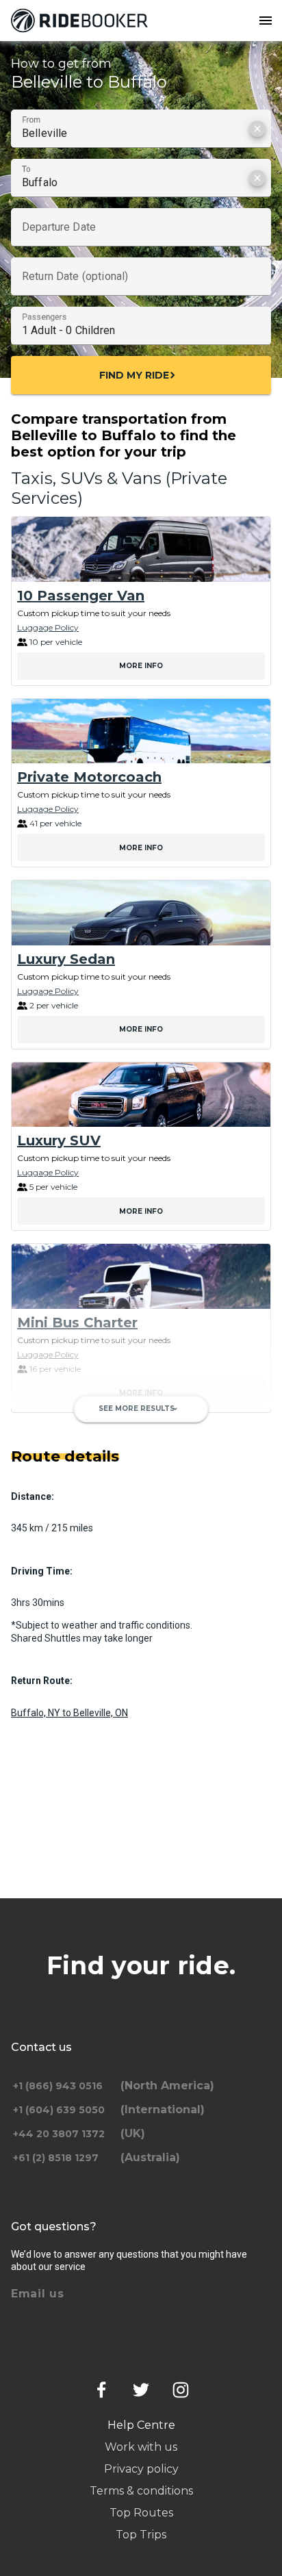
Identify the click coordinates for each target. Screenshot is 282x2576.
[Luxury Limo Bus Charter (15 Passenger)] (141, 1458)
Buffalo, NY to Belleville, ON (69, 1713)
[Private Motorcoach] (141, 731)
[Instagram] (181, 2390)
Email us (38, 2294)
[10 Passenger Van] (141, 549)
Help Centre (141, 2425)
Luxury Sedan (66, 959)
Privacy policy (141, 2469)
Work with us (141, 2447)
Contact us (41, 2047)
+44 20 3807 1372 (59, 2134)
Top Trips (141, 2535)
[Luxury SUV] (141, 1095)
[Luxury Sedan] (141, 913)
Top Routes (141, 2513)
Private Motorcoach (89, 777)
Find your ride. (141, 1965)
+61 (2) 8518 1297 (56, 2158)
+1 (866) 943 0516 (58, 2086)
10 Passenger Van (81, 596)
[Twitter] (141, 2390)
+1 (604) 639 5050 (59, 2110)
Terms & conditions (141, 2491)
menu (266, 21)
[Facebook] (101, 2390)
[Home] (82, 21)
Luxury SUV (59, 1140)
